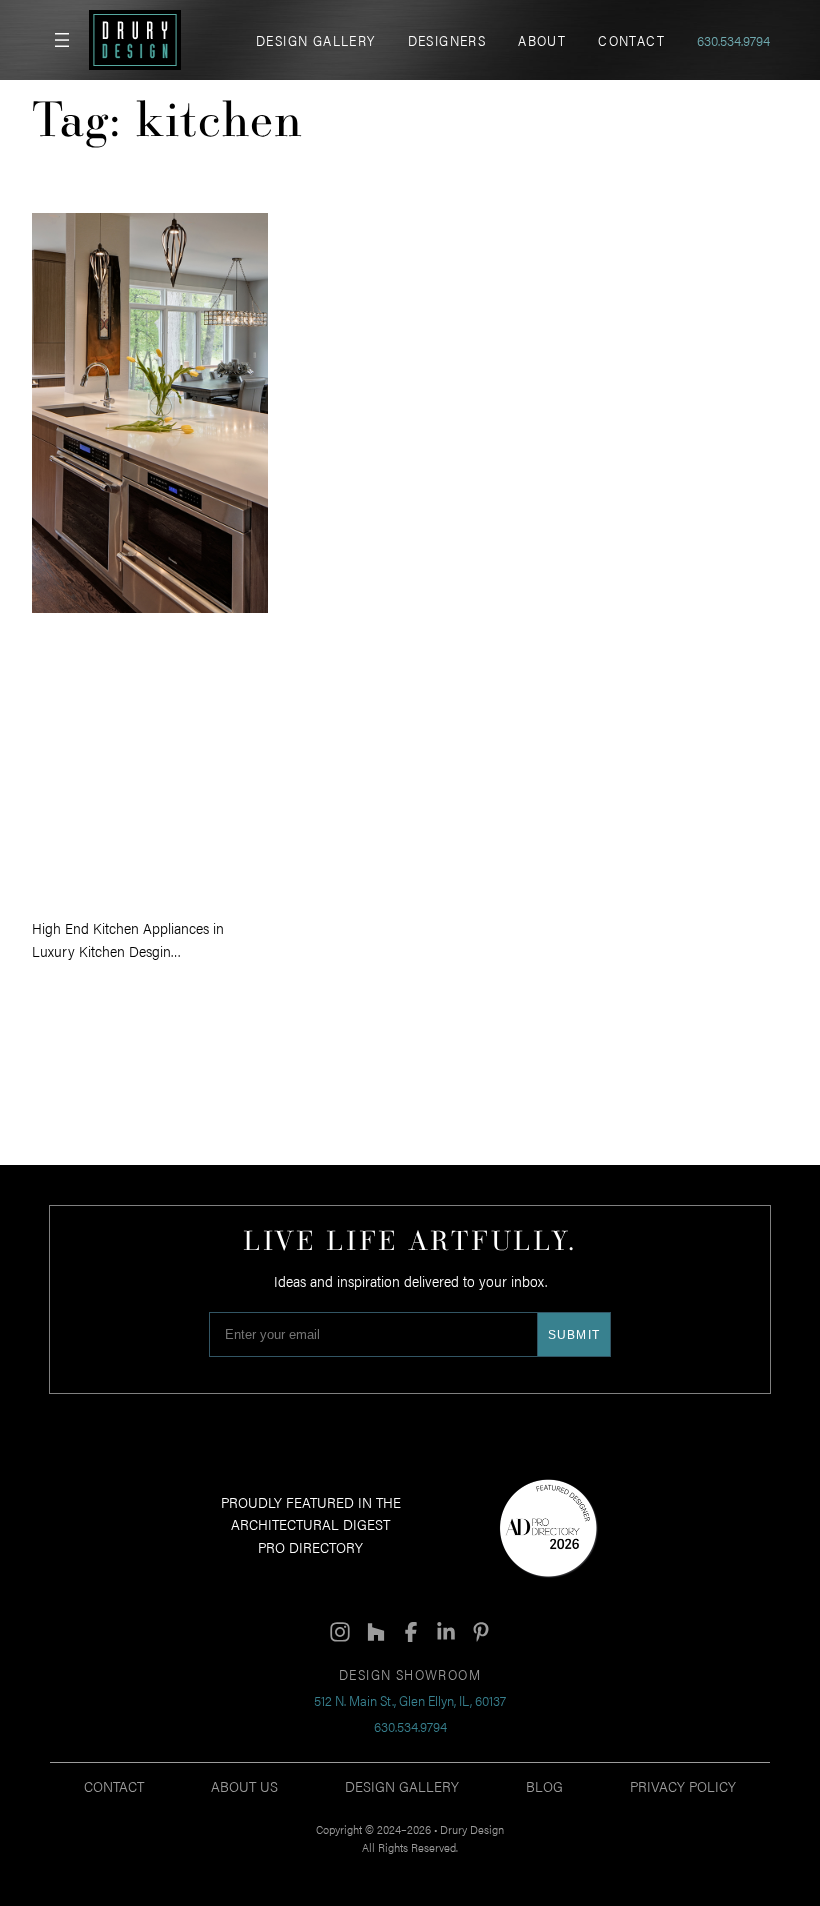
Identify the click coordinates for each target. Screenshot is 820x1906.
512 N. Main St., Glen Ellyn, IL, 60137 (410, 1700)
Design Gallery (402, 1785)
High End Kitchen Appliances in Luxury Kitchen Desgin (143, 763)
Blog (544, 1785)
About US (244, 1785)
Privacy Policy (683, 1785)
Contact (114, 1785)
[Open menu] (62, 40)
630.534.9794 (733, 40)
